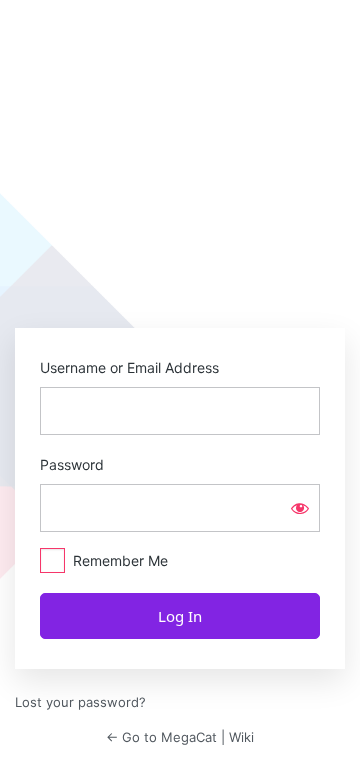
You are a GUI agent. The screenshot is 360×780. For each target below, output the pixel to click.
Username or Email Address (129, 367)
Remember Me (120, 560)
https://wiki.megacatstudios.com (180, 255)
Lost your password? (80, 702)
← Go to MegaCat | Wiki (180, 737)
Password (72, 464)
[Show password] (300, 508)
